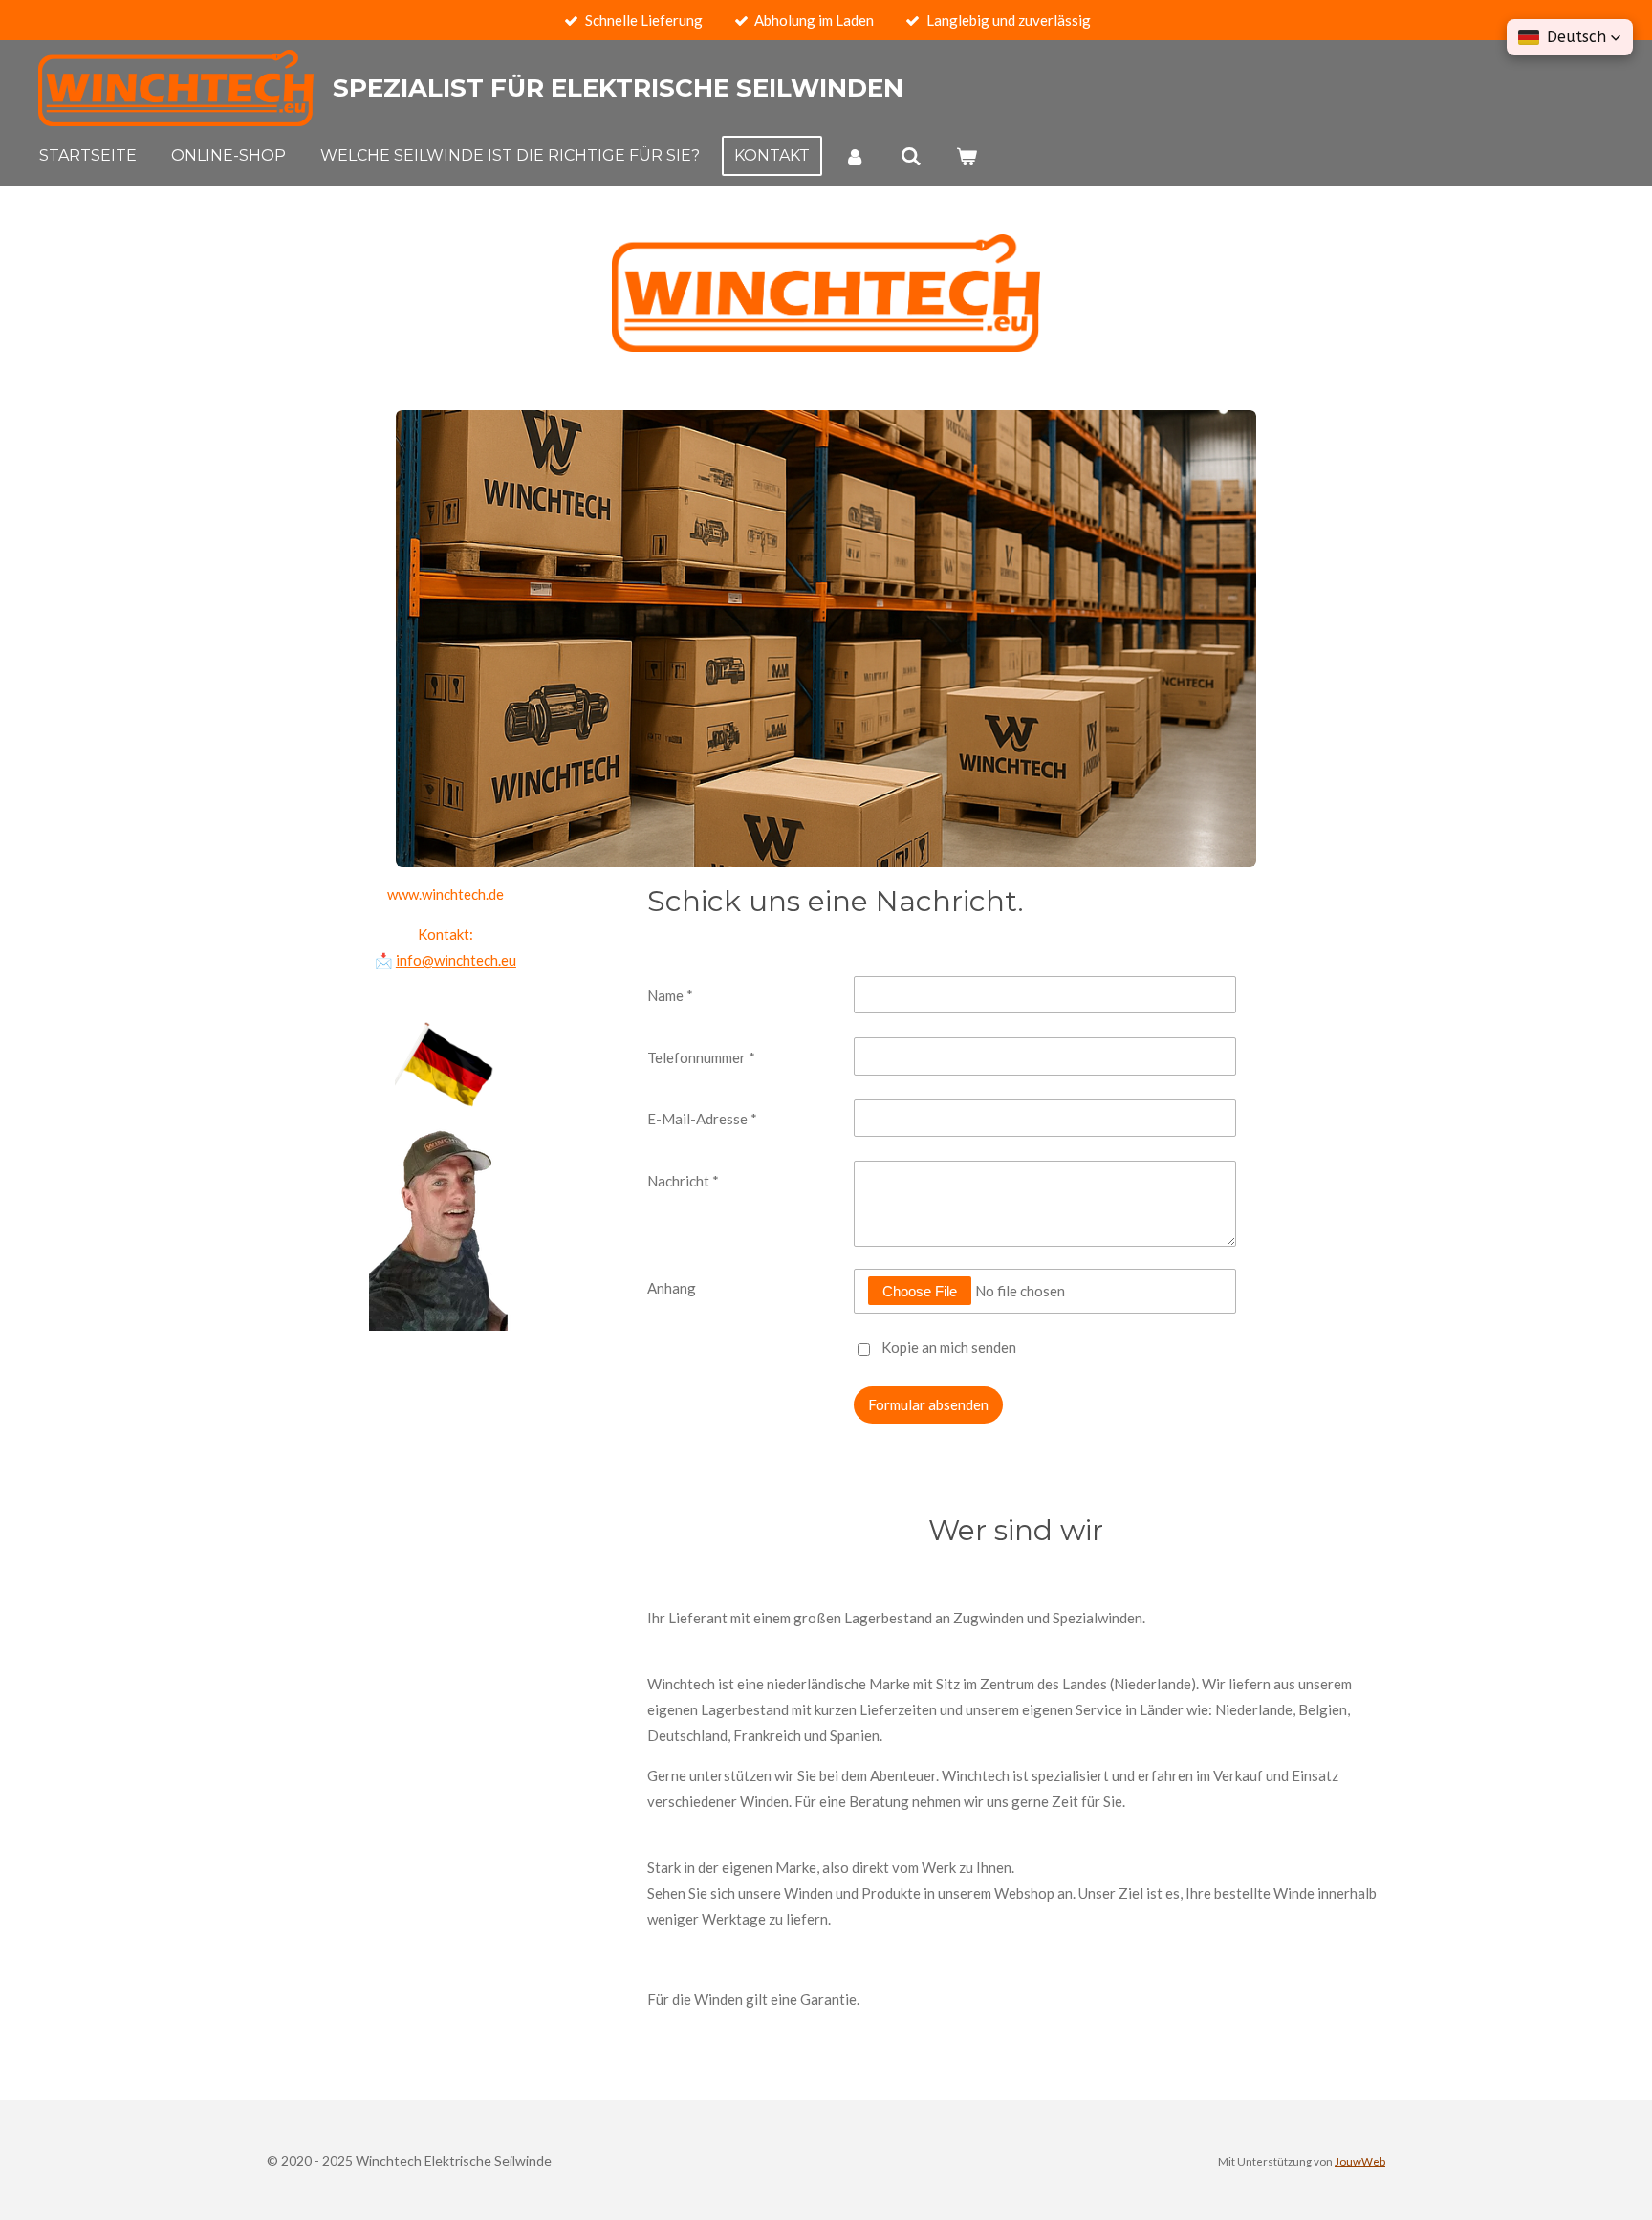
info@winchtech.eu (456, 960)
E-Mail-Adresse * (702, 1119)
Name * (670, 995)
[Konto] (855, 156)
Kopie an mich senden (949, 1348)
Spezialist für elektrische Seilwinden (618, 88)
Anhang (672, 1288)
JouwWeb (1360, 2161)
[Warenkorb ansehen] (967, 156)
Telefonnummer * (701, 1057)
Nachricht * (683, 1181)
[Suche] (910, 156)
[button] (1570, 37)
